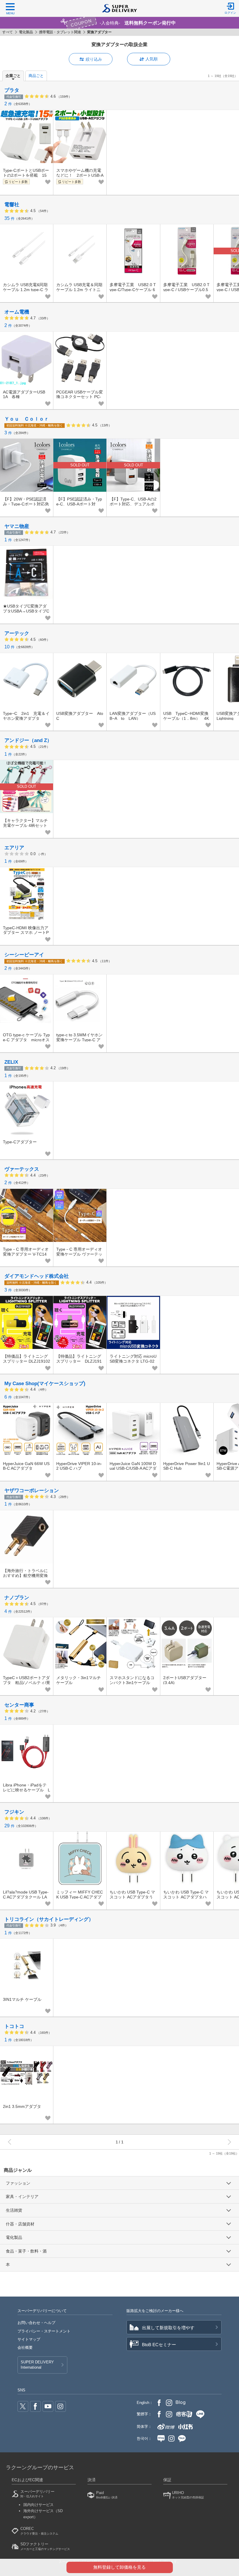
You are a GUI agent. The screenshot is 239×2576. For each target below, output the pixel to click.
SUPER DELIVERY (37, 2365)
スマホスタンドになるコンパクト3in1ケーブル (132, 1680)
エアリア (14, 848)
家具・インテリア (22, 2197)
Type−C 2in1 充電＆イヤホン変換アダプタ (26, 716)
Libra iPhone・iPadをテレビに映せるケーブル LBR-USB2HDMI (27, 1790)
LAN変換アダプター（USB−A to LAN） (133, 716)
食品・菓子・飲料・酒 (26, 2251)
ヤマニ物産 (17, 526)
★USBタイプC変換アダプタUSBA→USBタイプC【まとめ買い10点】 (26, 611)
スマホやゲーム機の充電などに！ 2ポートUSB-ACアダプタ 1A (80, 175)
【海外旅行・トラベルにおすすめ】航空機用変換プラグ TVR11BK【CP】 (25, 1576)
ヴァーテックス (22, 1169)
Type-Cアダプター (20, 1142)
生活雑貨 (14, 2210)
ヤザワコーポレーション (32, 1491)
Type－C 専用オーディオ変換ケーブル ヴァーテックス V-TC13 (79, 1254)
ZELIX (11, 1062)
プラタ (12, 90)
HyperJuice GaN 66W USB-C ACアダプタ (26, 1466)
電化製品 (26, 32)
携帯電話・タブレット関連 (60, 32)
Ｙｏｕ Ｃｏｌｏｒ (27, 419)
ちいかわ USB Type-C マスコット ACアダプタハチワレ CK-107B (186, 1897)
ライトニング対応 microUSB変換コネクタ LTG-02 (133, 1359)
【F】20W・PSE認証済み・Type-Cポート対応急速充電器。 (26, 504)
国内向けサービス (38, 2505)
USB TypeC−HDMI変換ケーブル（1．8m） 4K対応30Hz (186, 718)
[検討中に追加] (48, 182)
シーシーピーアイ (24, 955)
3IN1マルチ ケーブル (22, 1999)
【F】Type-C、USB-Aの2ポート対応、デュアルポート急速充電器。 (133, 504)
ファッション (18, 2183)
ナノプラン (17, 1598)
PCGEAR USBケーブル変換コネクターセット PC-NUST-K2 (80, 397)
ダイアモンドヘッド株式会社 (37, 1276)
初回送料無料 (35, 425)
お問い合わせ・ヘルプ (36, 2323)
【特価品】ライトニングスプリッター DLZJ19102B (79, 1361)
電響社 (12, 205)
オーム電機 (17, 312)
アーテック (17, 633)
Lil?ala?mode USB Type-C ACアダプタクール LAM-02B (26, 1897)
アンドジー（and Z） (28, 740)
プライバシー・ (44, 2331)
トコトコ (14, 2026)
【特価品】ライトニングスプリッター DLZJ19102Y (27, 1361)
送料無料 (32, 1283)
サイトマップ (29, 2339)
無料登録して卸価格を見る (119, 2567)
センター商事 (19, 1705)
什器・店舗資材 (20, 2224)
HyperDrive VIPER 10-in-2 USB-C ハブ (79, 1466)
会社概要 (25, 2347)
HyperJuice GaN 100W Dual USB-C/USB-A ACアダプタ (133, 1469)
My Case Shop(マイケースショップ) (45, 1384)
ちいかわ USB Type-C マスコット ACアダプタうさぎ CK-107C (132, 1897)
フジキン (14, 1812)
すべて (8, 32)
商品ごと (36, 76)
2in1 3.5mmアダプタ (22, 2106)
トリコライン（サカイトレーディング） (49, 1919)
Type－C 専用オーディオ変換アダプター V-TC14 (26, 1252)
